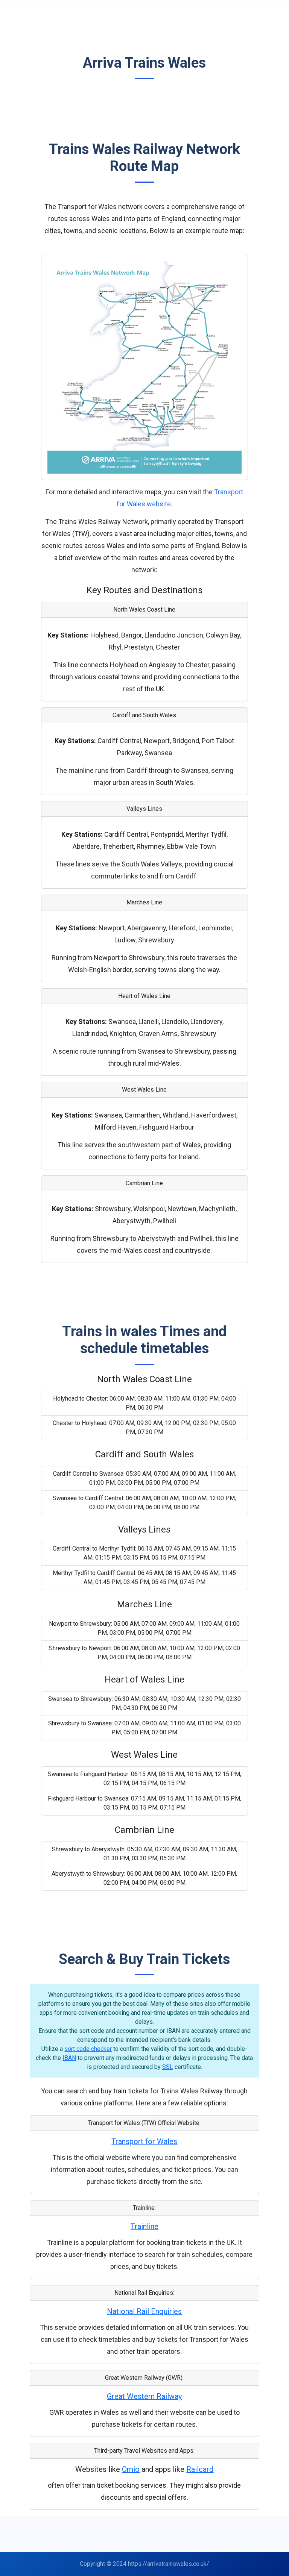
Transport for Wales (144, 2141)
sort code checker (88, 2049)
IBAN (69, 2058)
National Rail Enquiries (144, 2311)
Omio (131, 2469)
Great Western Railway (144, 2396)
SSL (168, 2067)
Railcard (200, 2469)
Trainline (144, 2226)
